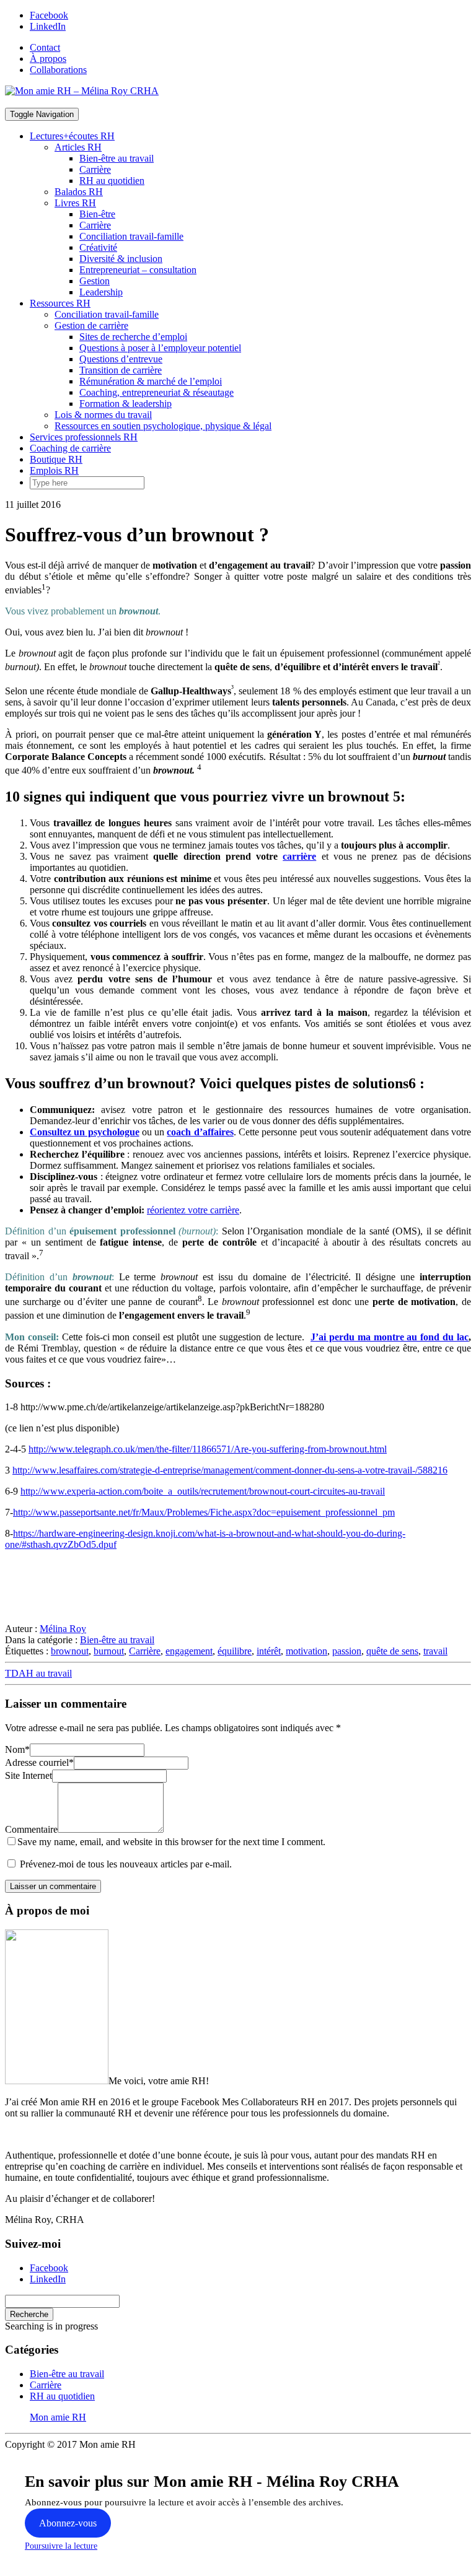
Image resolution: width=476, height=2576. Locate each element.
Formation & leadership (126, 404)
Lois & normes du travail (103, 415)
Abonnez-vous (68, 2523)
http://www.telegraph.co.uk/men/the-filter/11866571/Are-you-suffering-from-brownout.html (208, 1449)
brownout (70, 1651)
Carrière (95, 169)
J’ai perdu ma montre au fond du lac (390, 1337)
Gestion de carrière (91, 325)
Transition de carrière (121, 370)
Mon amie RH (58, 2417)
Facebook (49, 15)
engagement (189, 1651)
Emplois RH (54, 470)
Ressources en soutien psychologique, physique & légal (163, 426)
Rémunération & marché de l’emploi (151, 381)
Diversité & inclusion (121, 259)
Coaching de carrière (70, 448)
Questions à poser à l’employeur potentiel (160, 348)
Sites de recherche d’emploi (133, 337)
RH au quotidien (112, 181)
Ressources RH (60, 303)
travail (435, 1651)
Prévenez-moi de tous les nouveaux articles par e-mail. (126, 1864)
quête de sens (392, 1651)
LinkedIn (48, 26)
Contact (45, 47)
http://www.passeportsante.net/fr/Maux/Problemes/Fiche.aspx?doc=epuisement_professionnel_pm (204, 1512)
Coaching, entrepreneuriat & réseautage (156, 392)
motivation (306, 1651)
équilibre (235, 1651)
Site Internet (29, 1775)
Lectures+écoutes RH (72, 136)
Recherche (29, 2314)
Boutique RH (56, 459)
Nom (17, 1749)
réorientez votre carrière (193, 1210)
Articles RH (78, 147)
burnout (109, 1651)
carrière (299, 856)
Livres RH (75, 203)
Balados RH (79, 192)
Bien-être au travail (117, 158)
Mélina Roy (63, 1629)
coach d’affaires (200, 1132)
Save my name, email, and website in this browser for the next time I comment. (171, 1842)
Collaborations (58, 70)
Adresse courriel (39, 1762)
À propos (48, 59)
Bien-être (97, 214)
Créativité (98, 247)
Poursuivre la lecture (61, 2546)
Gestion (95, 281)
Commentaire (31, 1829)
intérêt (269, 1651)
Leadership (101, 292)
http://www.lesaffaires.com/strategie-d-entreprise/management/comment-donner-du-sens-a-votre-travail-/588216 (230, 1470)
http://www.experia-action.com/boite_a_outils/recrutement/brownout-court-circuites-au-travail (203, 1491)
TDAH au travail (38, 1673)
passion (347, 1651)
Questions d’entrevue (121, 359)
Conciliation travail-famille (131, 236)
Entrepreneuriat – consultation (138, 270)
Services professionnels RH (84, 437)
